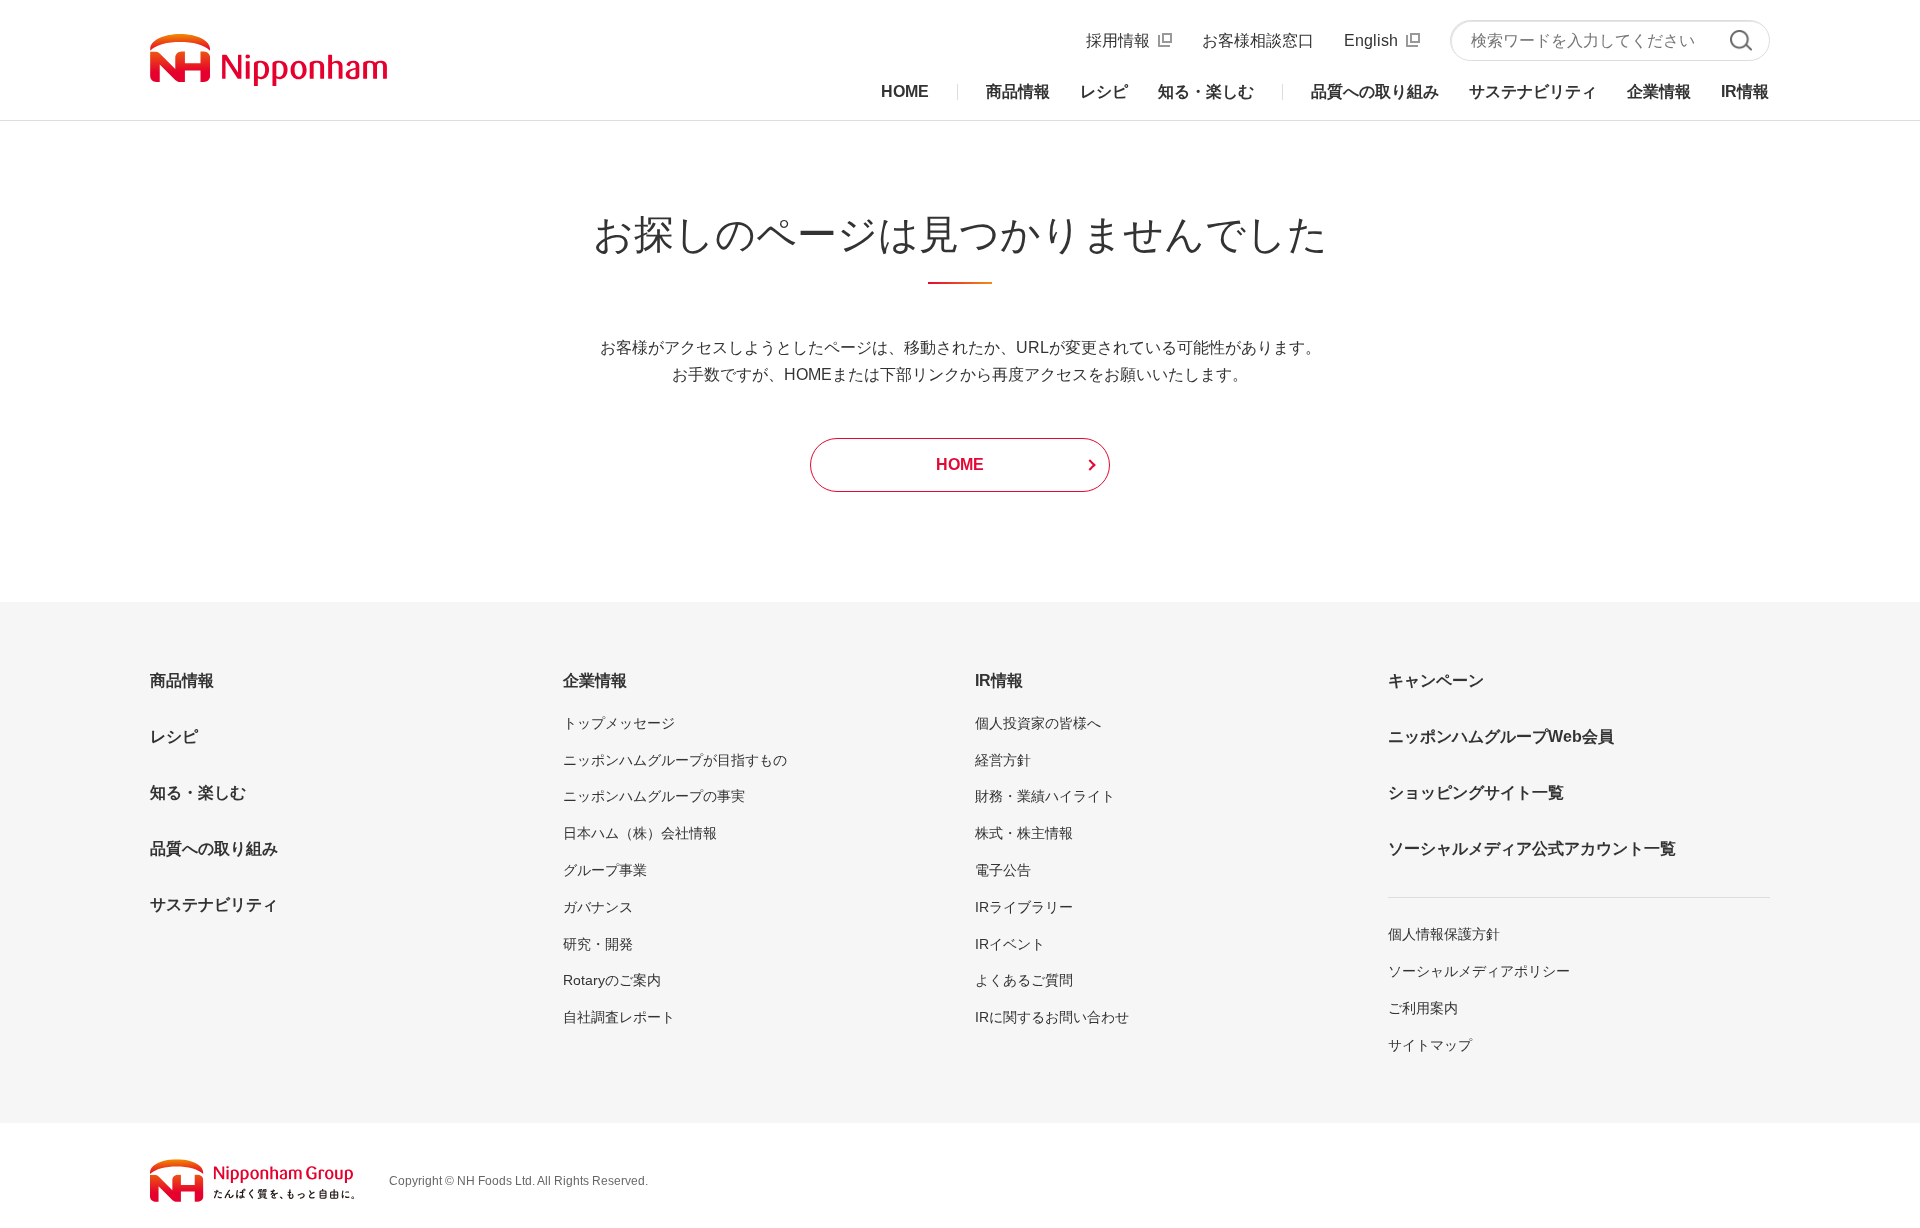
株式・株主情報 (1024, 833)
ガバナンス (598, 907)
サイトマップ (1430, 1045)
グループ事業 (605, 870)
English (1371, 40)
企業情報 (595, 680)
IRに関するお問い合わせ (1052, 1017)
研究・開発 (598, 944)
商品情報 (182, 680)
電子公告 (1003, 870)
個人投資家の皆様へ (1038, 723)
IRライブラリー (1024, 907)
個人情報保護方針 (1444, 934)
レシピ (174, 736)
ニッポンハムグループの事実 (654, 796)
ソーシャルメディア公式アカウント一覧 (1532, 848)
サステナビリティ (214, 904)
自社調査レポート (619, 1017)
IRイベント (1010, 944)
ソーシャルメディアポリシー (1479, 971)
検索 (1740, 40)
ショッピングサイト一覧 (1476, 792)
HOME (960, 464)
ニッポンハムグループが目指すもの (675, 760)
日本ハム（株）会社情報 (640, 833)
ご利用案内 (1423, 1008)
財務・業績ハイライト (1045, 796)
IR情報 (999, 680)
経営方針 (1003, 760)
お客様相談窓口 (1258, 40)
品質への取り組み (214, 848)
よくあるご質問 (1024, 980)
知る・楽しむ (198, 792)
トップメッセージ (619, 723)
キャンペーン (1436, 680)
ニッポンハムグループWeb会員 (1501, 736)
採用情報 (1118, 40)
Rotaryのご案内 (612, 980)
